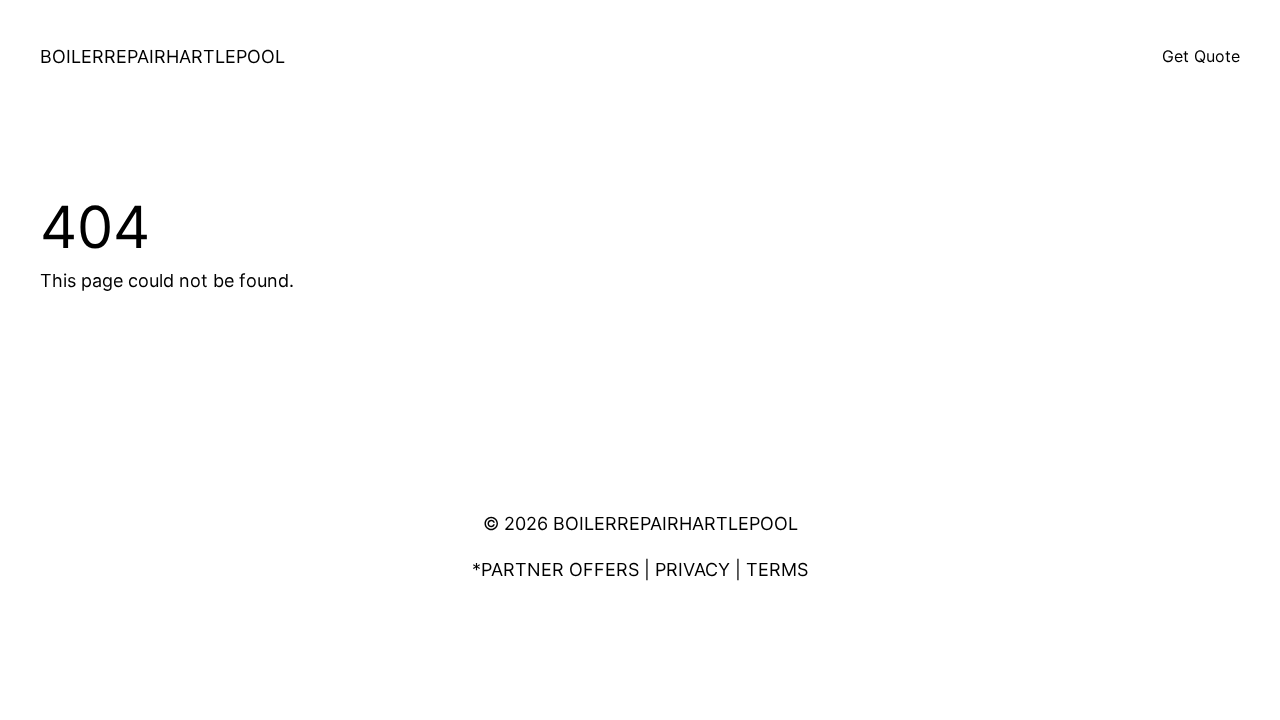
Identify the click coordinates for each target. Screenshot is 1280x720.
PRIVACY (692, 569)
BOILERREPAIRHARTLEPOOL (162, 56)
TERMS (777, 569)
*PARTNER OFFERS (555, 569)
